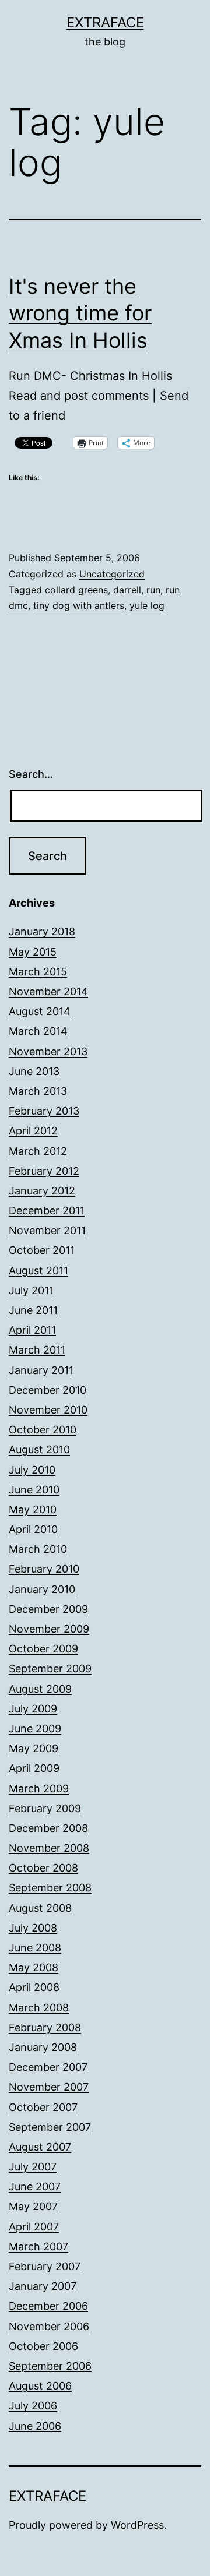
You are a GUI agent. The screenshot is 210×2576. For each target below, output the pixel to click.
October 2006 (43, 2346)
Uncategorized (112, 574)
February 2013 (44, 1111)
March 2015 (38, 972)
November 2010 (48, 1410)
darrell (127, 590)
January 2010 (42, 1589)
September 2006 (50, 2366)
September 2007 (50, 2127)
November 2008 (49, 1848)
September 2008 (50, 1888)
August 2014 (40, 1011)
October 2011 (42, 1250)
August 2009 (40, 1689)
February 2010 (44, 1569)
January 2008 (43, 2047)
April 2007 (34, 2227)
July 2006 (33, 2406)
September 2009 (50, 1668)
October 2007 (43, 2107)
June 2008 (35, 1948)
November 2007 (49, 2087)
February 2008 (45, 2027)
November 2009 (49, 1629)
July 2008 (33, 1928)
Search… (31, 774)
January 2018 (42, 931)
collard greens (76, 590)
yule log (147, 605)
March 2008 (39, 2008)
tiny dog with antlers (79, 605)
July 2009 (33, 1709)
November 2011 (47, 1230)
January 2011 (41, 1370)
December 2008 (48, 1828)
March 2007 (38, 2246)
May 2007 (33, 2206)
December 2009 (48, 1609)
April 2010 (33, 1529)
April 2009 (34, 1768)
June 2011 (33, 1310)
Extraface (105, 22)
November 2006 (49, 2326)
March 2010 (38, 1549)
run (153, 590)
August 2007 (40, 2147)
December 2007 (48, 2067)
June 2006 (35, 2426)
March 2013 (38, 1091)
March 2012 (38, 1151)
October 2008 (43, 1868)
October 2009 (43, 1649)
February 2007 (45, 2266)
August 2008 (40, 1908)
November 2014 (48, 991)
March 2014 (38, 1031)
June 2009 (35, 1729)
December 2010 (48, 1390)
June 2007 (35, 2186)
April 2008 (34, 1987)
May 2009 (34, 1748)
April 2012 (33, 1131)
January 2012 (42, 1191)
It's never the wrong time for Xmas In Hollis (80, 313)
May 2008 (34, 1967)
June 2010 (34, 1490)
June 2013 (34, 1071)
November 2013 (48, 1051)
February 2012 (44, 1171)
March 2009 (39, 1789)
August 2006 (40, 2386)
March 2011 (37, 1350)
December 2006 (48, 2306)
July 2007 (33, 2167)
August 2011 (38, 1271)
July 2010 (32, 1470)
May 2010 (33, 1509)
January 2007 (43, 2286)
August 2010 (39, 1449)
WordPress (137, 2525)
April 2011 (32, 1330)
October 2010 (43, 1430)
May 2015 (33, 952)
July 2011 (31, 1290)
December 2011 (47, 1211)
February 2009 (45, 1808)
